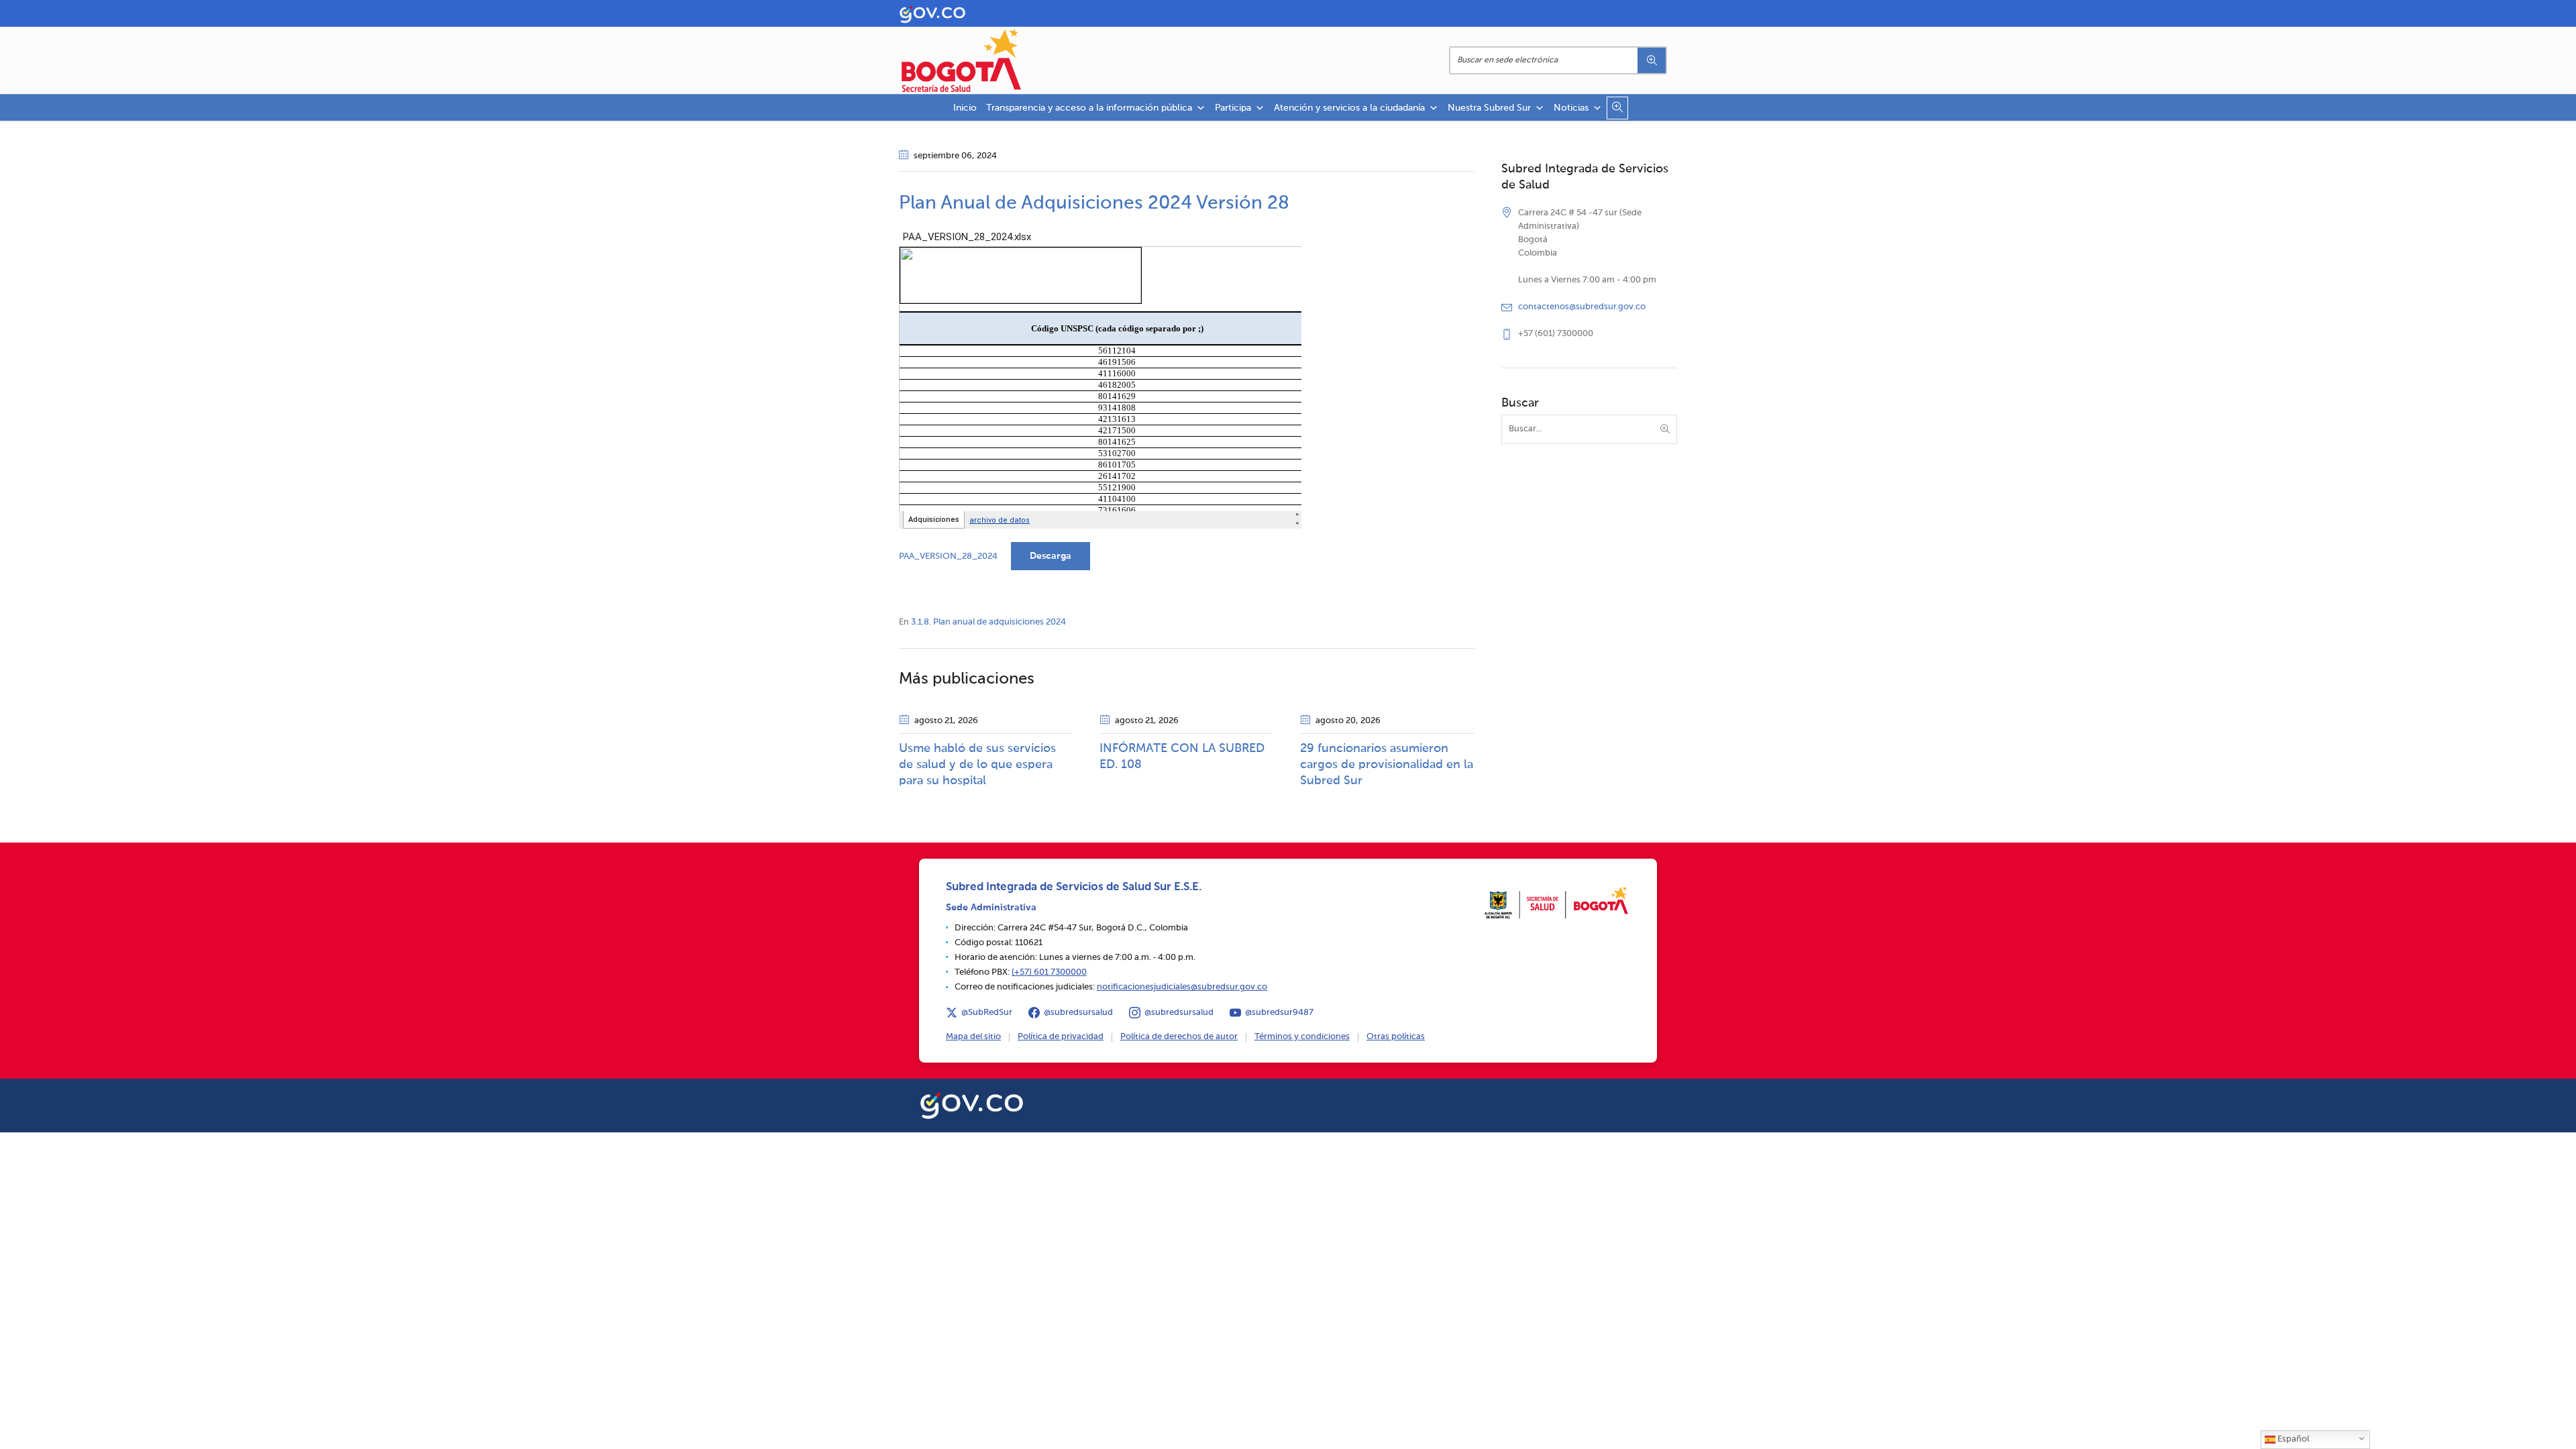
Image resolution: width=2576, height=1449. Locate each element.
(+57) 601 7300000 (1049, 972)
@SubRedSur (987, 1013)
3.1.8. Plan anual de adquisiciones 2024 (988, 622)
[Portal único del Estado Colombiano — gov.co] (972, 1104)
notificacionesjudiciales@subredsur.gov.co (1182, 987)
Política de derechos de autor (1179, 1037)
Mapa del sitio (973, 1037)
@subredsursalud (1078, 1013)
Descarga (1051, 556)
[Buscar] (1652, 60)
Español (2292, 1439)
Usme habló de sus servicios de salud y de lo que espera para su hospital (977, 765)
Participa (1233, 108)
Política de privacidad (1061, 1037)
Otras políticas (1396, 1037)
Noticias (1571, 108)
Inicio (965, 108)
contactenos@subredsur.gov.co (1582, 307)
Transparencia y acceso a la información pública (1089, 108)
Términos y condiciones (1302, 1037)
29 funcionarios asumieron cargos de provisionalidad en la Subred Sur (1387, 765)
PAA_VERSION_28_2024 (948, 556)
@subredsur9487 (1279, 1013)
